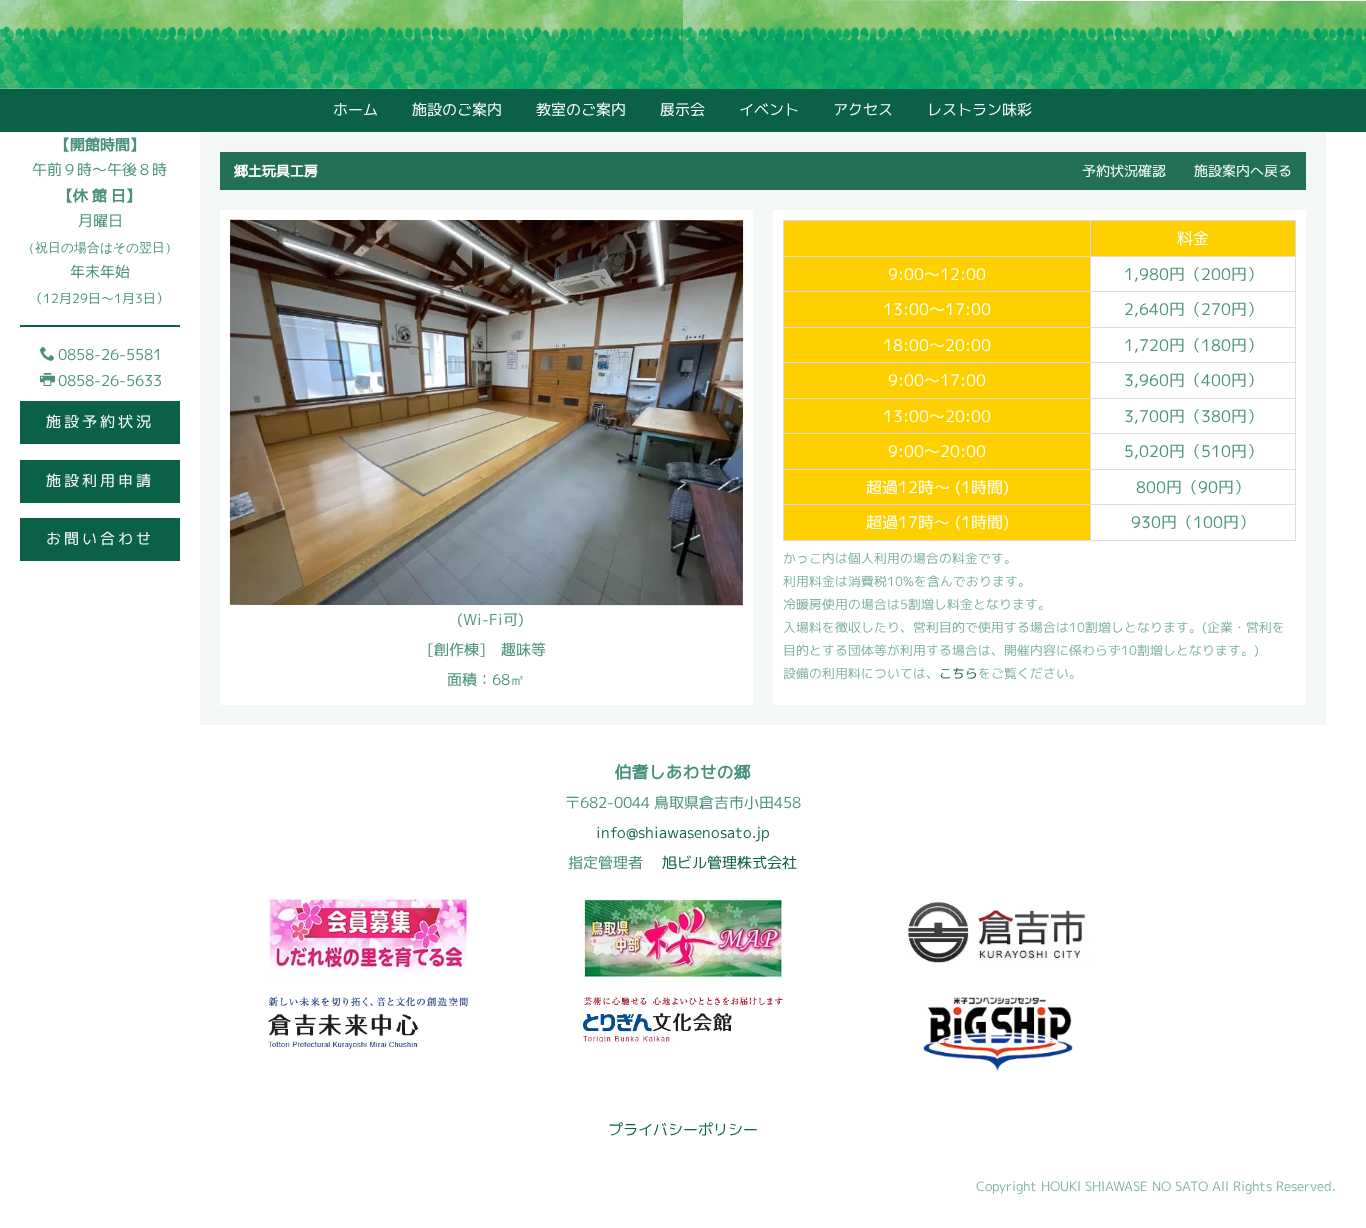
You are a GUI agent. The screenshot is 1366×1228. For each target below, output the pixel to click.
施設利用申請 (100, 480)
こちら (958, 673)
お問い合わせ (100, 538)
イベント (769, 109)
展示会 (682, 109)
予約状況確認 (1124, 170)
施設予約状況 (100, 421)
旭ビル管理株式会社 (729, 862)
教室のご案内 (581, 109)
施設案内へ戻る (1243, 170)
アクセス (863, 109)
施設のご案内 (457, 109)
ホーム (355, 109)
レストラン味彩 (979, 110)
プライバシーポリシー (683, 1129)
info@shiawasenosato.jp (683, 832)
